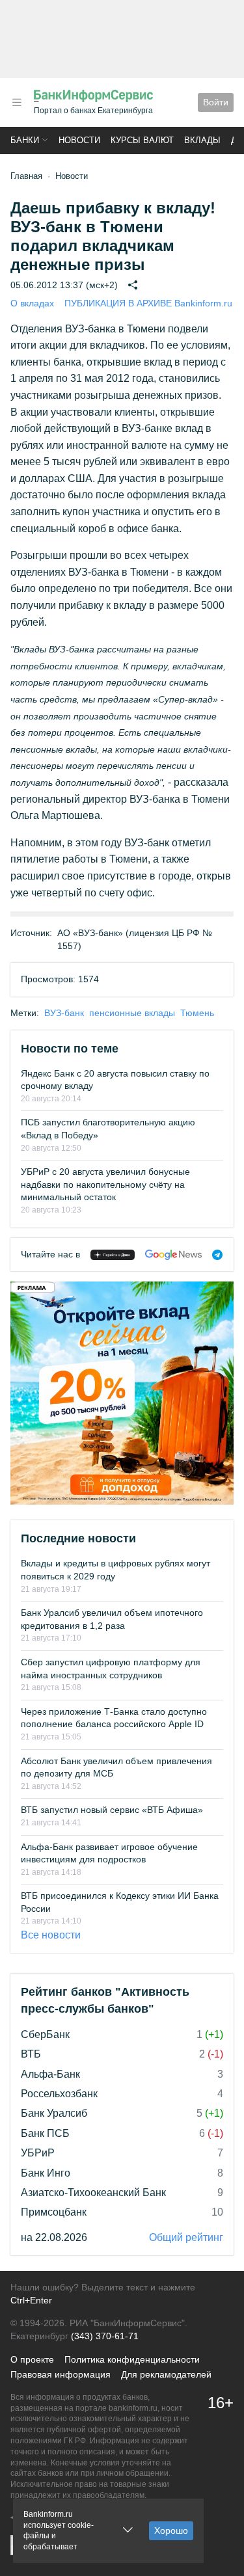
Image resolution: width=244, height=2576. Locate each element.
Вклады (202, 140)
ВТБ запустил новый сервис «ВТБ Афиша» (112, 1810)
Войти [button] (216, 102)
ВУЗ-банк (64, 1013)
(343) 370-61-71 (105, 2336)
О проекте (32, 2359)
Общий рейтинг (186, 2237)
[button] (17, 102)
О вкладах (32, 303)
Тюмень (197, 1013)
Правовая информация (61, 2374)
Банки (25, 140)
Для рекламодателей (166, 2374)
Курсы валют (142, 140)
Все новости (51, 1935)
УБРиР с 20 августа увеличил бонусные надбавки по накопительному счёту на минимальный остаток (105, 1184)
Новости (79, 140)
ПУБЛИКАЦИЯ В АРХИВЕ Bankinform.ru (148, 303)
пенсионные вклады (132, 1013)
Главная (26, 176)
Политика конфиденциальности (132, 2359)
